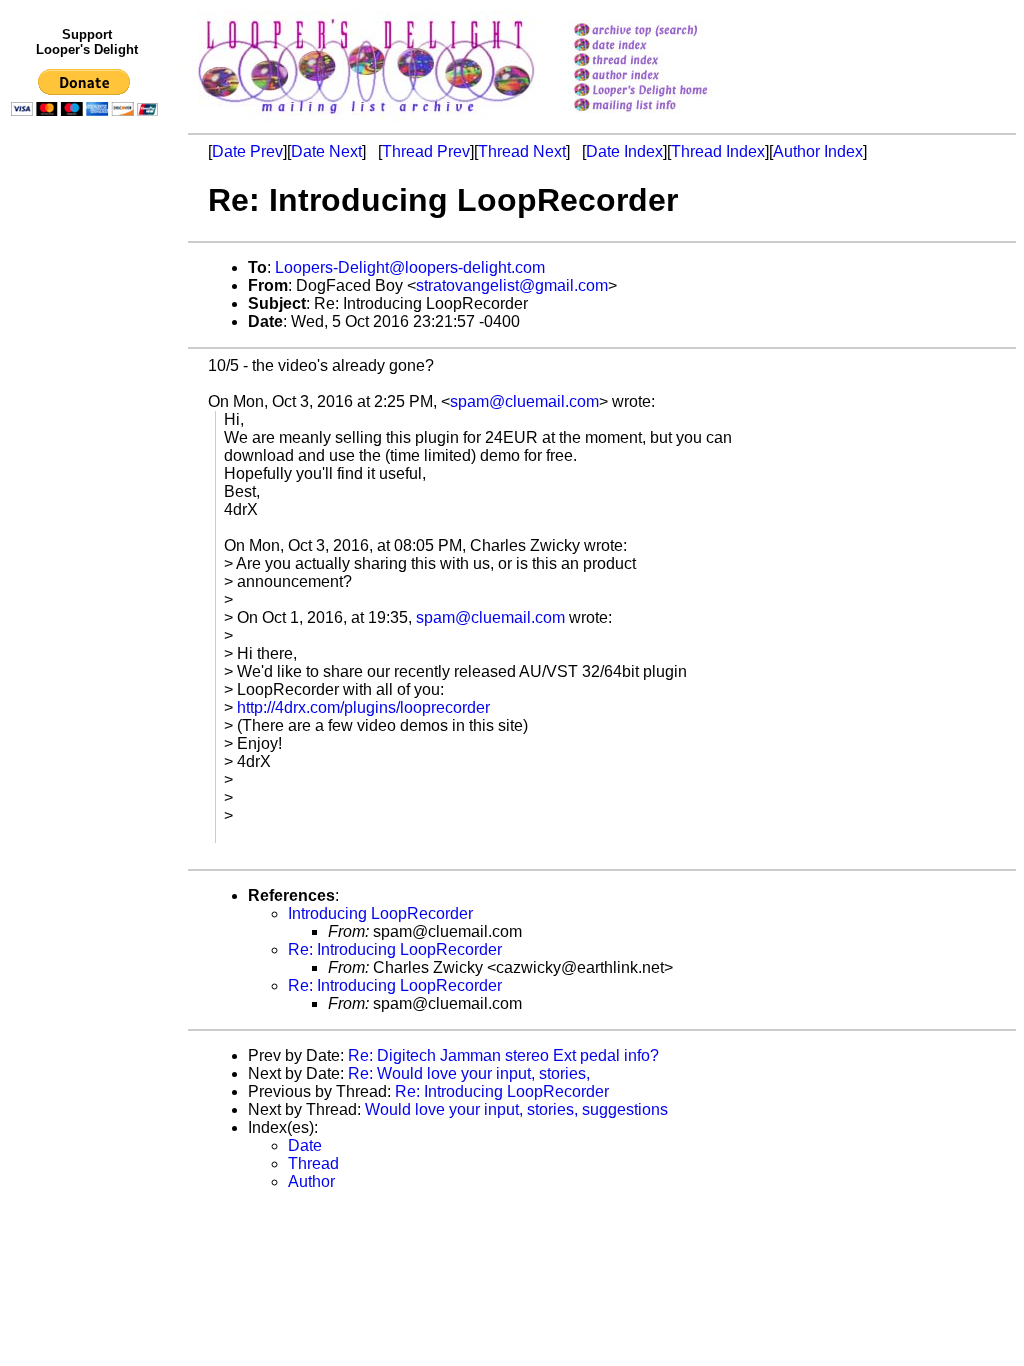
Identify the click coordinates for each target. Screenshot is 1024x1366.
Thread (313, 1163)
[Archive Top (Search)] (666, 31)
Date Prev (247, 151)
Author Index (818, 151)
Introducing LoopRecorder (380, 913)
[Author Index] (666, 76)
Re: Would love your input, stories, (469, 1073)
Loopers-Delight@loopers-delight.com (410, 267)
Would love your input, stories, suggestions (516, 1109)
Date (305, 1145)
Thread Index (718, 151)
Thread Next (522, 151)
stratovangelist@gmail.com (512, 285)
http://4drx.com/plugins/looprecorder (363, 707)
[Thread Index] (666, 61)
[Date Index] (666, 46)
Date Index (624, 151)
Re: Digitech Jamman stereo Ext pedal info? (503, 1055)
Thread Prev (426, 151)
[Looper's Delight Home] (666, 91)
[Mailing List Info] (666, 116)
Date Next (326, 151)
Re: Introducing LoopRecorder (395, 949)
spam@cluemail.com (524, 401)
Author (311, 1181)
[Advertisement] (88, 537)
